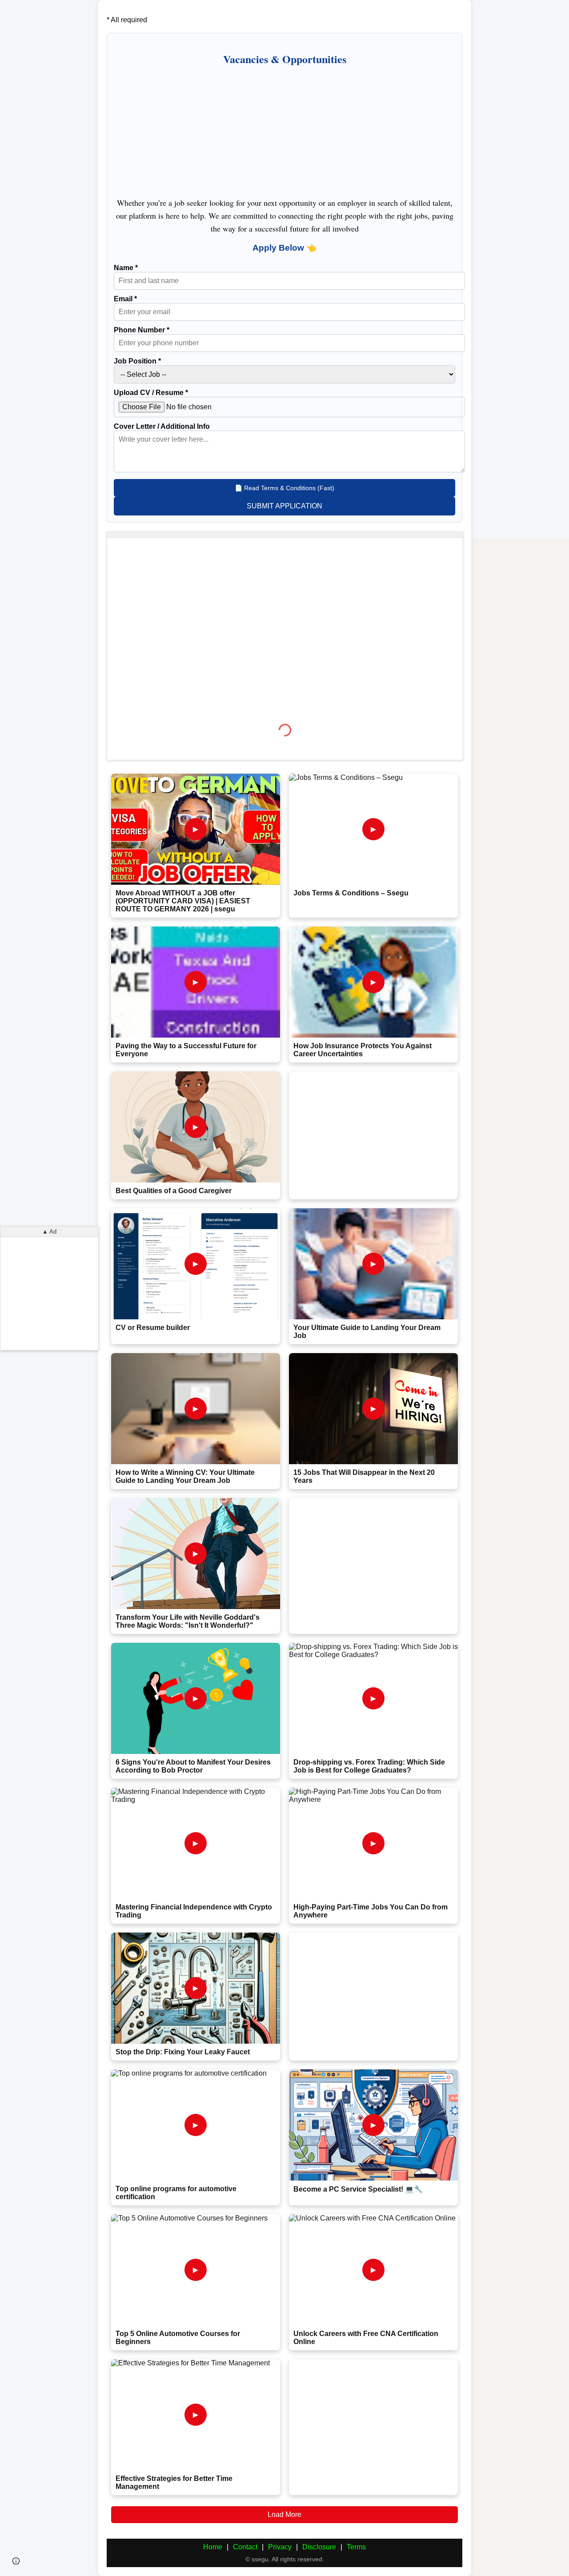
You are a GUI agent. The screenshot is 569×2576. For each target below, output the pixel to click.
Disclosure (319, 2547)
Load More (284, 2514)
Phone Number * (142, 330)
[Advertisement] (284, 131)
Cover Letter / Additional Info (162, 426)
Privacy (280, 2547)
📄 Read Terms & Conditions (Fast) (284, 488)
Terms (356, 2547)
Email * (125, 299)
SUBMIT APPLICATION (284, 506)
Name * (126, 268)
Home (213, 2547)
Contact (245, 2547)
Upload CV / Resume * (151, 393)
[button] (16, 2561)
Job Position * (137, 361)
